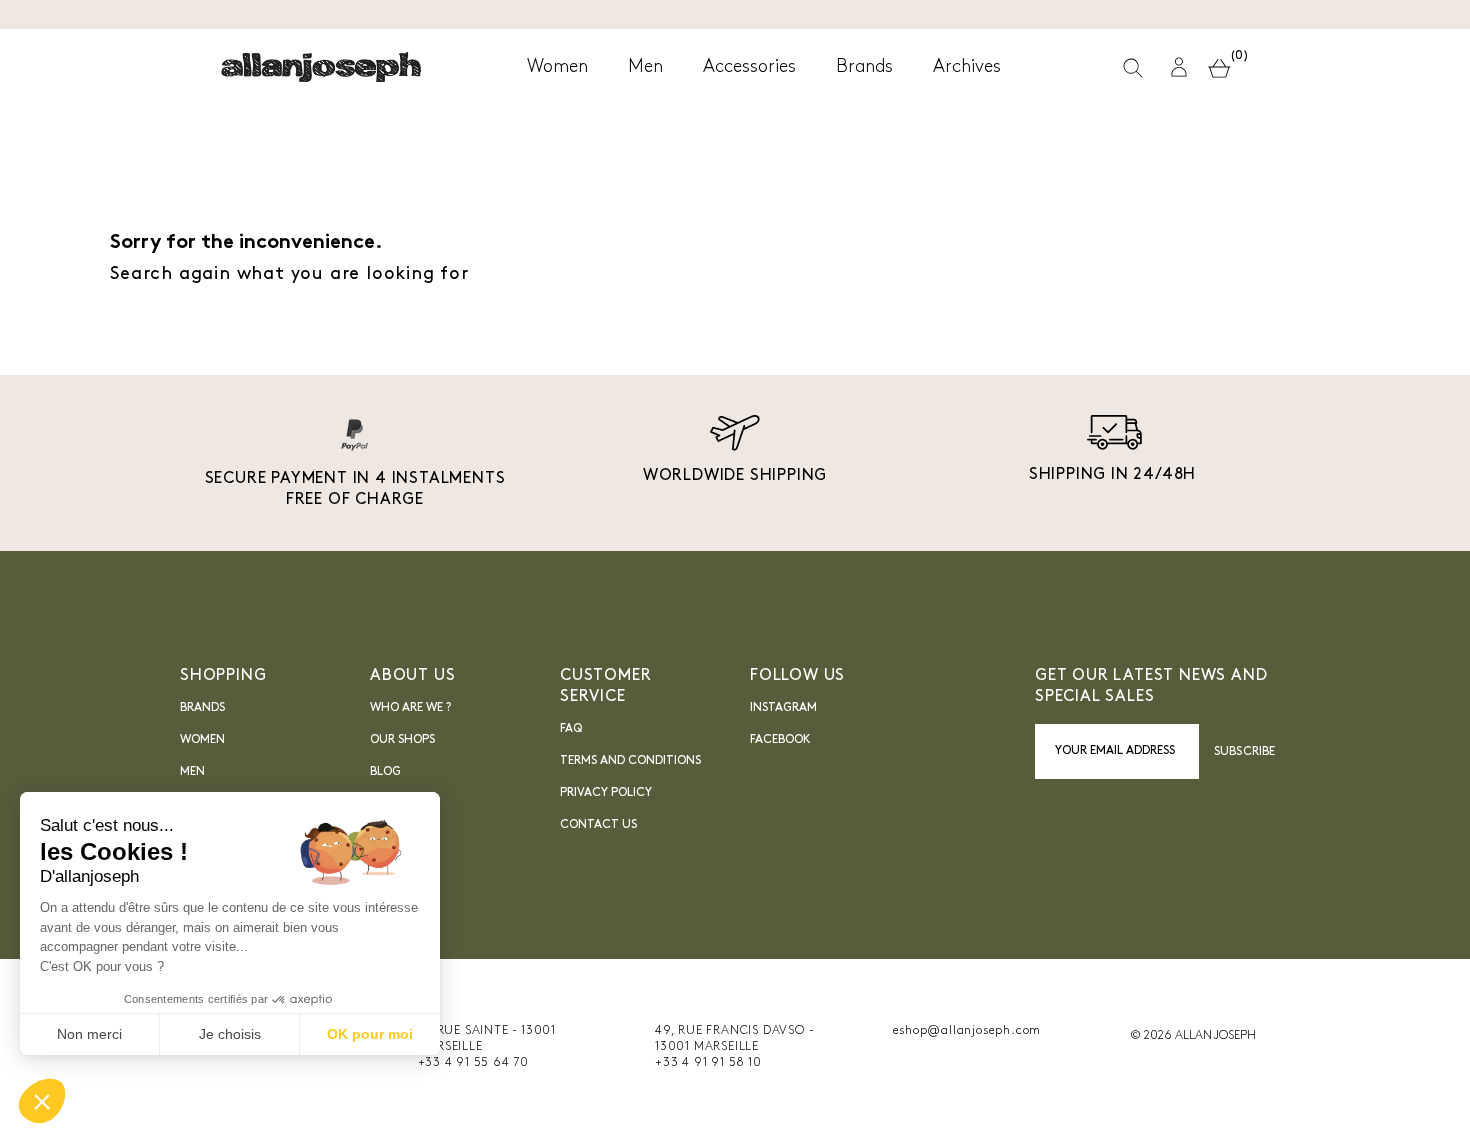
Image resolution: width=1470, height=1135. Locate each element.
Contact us (598, 825)
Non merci (89, 1034)
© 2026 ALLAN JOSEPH (1193, 1036)
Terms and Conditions (630, 761)
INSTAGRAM (783, 708)
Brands (202, 708)
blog (385, 772)
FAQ (571, 729)
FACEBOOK (780, 740)
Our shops (402, 740)
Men (192, 772)
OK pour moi (370, 1034)
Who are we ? (410, 708)
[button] (1179, 67)
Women (202, 740)
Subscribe (1244, 752)
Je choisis (230, 1034)
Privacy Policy (606, 793)
